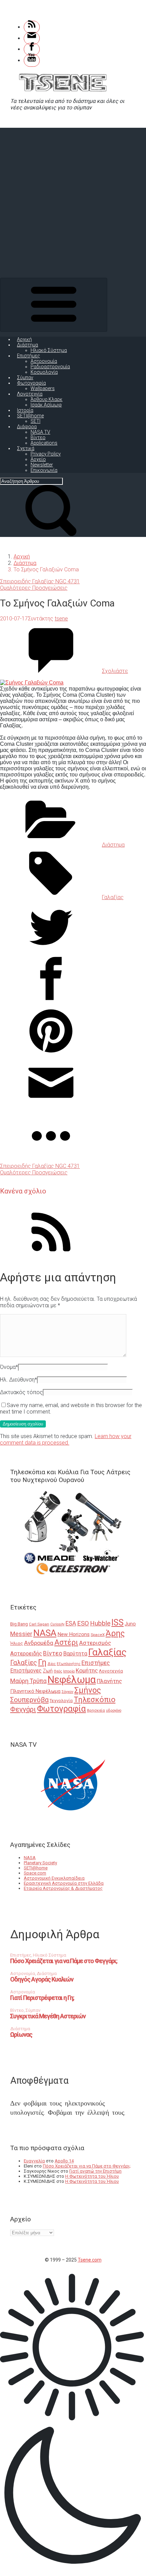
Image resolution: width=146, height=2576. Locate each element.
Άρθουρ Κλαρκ (47, 399)
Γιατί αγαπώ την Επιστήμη (95, 2171)
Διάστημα (28, 345)
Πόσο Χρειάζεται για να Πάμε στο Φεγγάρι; (64, 1961)
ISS (117, 1623)
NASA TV (40, 432)
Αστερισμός (95, 1643)
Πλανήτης (109, 1681)
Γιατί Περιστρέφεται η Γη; (42, 1998)
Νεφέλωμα (72, 1680)
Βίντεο (38, 437)
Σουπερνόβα (29, 1700)
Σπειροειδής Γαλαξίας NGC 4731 (40, 581)
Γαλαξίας (113, 897)
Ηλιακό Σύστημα (49, 350)
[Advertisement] (73, 201)
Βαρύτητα (75, 1654)
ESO (83, 1623)
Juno (130, 1624)
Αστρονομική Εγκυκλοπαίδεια (54, 1878)
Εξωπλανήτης (69, 1664)
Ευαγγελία (34, 2161)
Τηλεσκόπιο (95, 1699)
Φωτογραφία (31, 383)
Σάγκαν (67, 1692)
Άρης (115, 1633)
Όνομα (9, 1367)
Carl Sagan (39, 1624)
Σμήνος (88, 1690)
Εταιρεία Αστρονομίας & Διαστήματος (63, 1888)
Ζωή (48, 1671)
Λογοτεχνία (30, 394)
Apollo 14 (64, 2161)
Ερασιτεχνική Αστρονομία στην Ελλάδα (64, 1883)
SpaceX (98, 1635)
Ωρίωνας (21, 2034)
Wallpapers (43, 388)
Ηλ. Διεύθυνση (19, 1380)
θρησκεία (96, 1710)
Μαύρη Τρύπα (28, 1681)
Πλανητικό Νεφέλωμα (35, 1691)
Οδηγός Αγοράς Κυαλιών (42, 1979)
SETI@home (30, 416)
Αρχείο (38, 459)
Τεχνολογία (61, 1701)
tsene (61, 619)
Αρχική (24, 339)
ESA (71, 1623)
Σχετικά (26, 448)
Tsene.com (90, 2260)
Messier (21, 1634)
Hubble (100, 1623)
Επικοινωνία (44, 470)
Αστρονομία (44, 361)
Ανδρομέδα (39, 1643)
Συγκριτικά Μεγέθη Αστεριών (48, 2016)
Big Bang (19, 1624)
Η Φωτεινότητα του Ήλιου (92, 2176)
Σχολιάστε (115, 671)
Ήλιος (17, 1643)
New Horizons (74, 1634)
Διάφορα (27, 427)
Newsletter (42, 465)
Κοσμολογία (44, 372)
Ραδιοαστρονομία (50, 367)
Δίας (52, 1664)
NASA (45, 1633)
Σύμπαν (25, 377)
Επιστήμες (29, 356)
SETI (35, 421)
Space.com (35, 1873)
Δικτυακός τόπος (21, 1392)
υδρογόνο (114, 1710)
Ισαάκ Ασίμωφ (46, 405)
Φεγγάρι (23, 1709)
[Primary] (54, 305)
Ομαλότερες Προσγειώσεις (34, 588)
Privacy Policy (46, 454)
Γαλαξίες (24, 1663)
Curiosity (57, 1624)
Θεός (58, 1671)
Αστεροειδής (26, 1654)
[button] (73, 2422)
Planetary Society (40, 1863)
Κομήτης (87, 1670)
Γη (42, 1662)
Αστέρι (66, 1642)
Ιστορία (25, 410)
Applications (44, 443)
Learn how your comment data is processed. (66, 1439)
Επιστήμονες (26, 1671)
